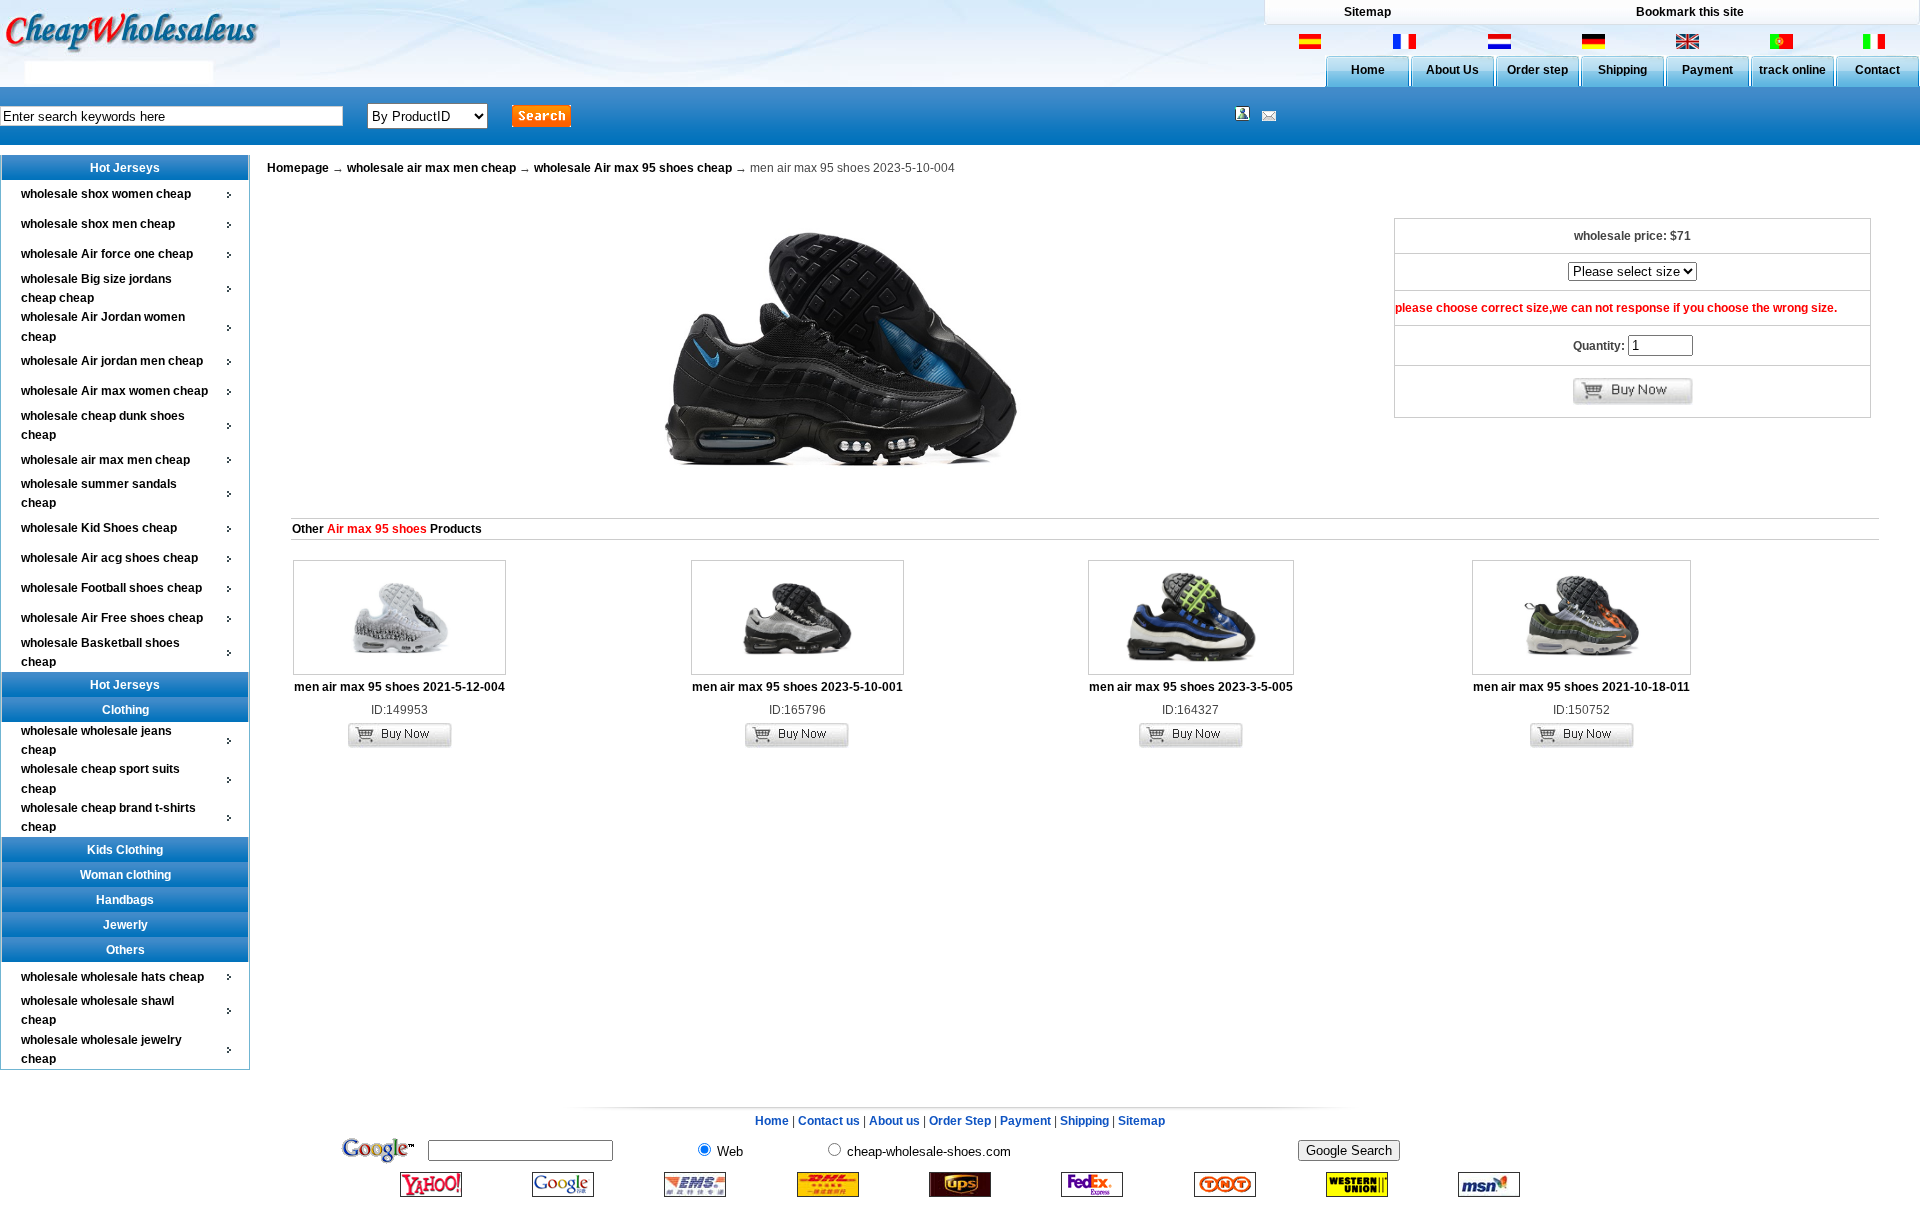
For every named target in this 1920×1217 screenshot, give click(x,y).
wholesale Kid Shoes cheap (99, 528)
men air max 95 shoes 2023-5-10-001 (797, 687)
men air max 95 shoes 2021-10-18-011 (1581, 687)
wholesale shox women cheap (106, 194)
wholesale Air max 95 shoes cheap (633, 168)
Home (1368, 70)
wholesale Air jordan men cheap (112, 361)
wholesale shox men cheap (98, 224)
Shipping (1622, 70)
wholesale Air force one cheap (107, 254)
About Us (1452, 70)
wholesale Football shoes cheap (111, 588)
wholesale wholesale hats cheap (112, 977)
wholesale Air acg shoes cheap (109, 558)
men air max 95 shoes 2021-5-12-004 (399, 687)
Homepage (298, 168)
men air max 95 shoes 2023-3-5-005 (1191, 687)
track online (1792, 70)
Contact (1877, 70)
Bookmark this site (1690, 12)
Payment (1707, 70)
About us (894, 1121)
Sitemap (1367, 12)
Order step (1537, 70)
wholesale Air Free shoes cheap (112, 618)
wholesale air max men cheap (105, 460)
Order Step (961, 1121)
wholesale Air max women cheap (114, 391)
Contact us (829, 1121)
